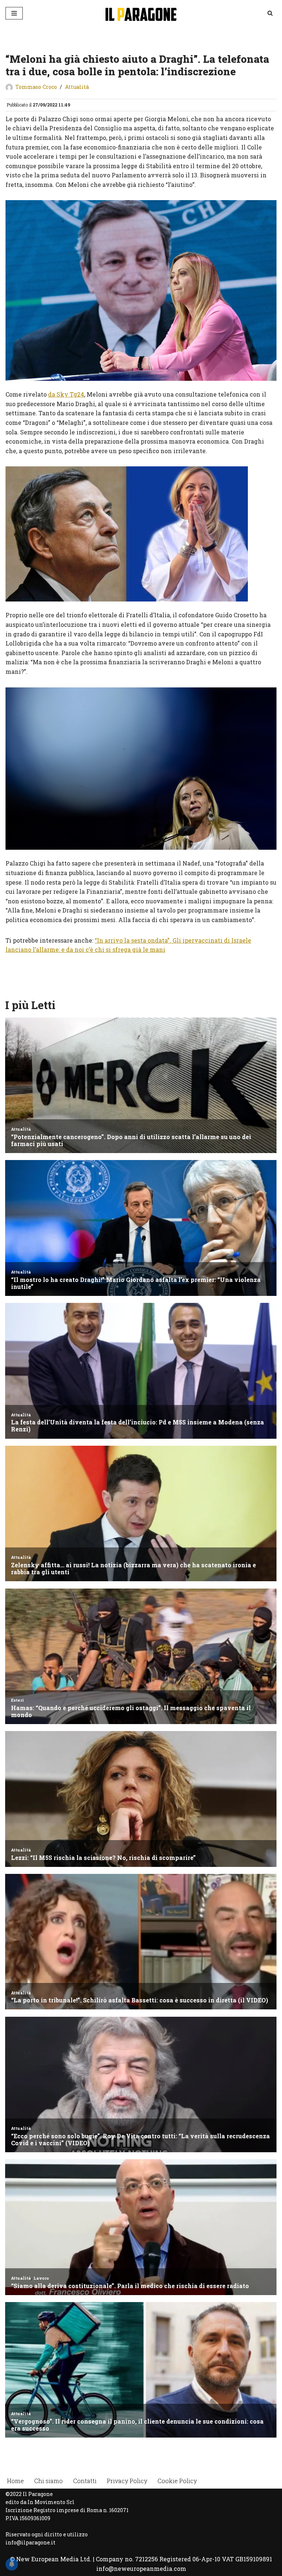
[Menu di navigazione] (14, 13)
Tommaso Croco (36, 87)
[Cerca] (270, 13)
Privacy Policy (127, 2481)
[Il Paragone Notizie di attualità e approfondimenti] (141, 13)
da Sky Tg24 (66, 394)
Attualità (77, 87)
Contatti (85, 2481)
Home (15, 2481)
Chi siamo (48, 2481)
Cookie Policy (177, 2481)
